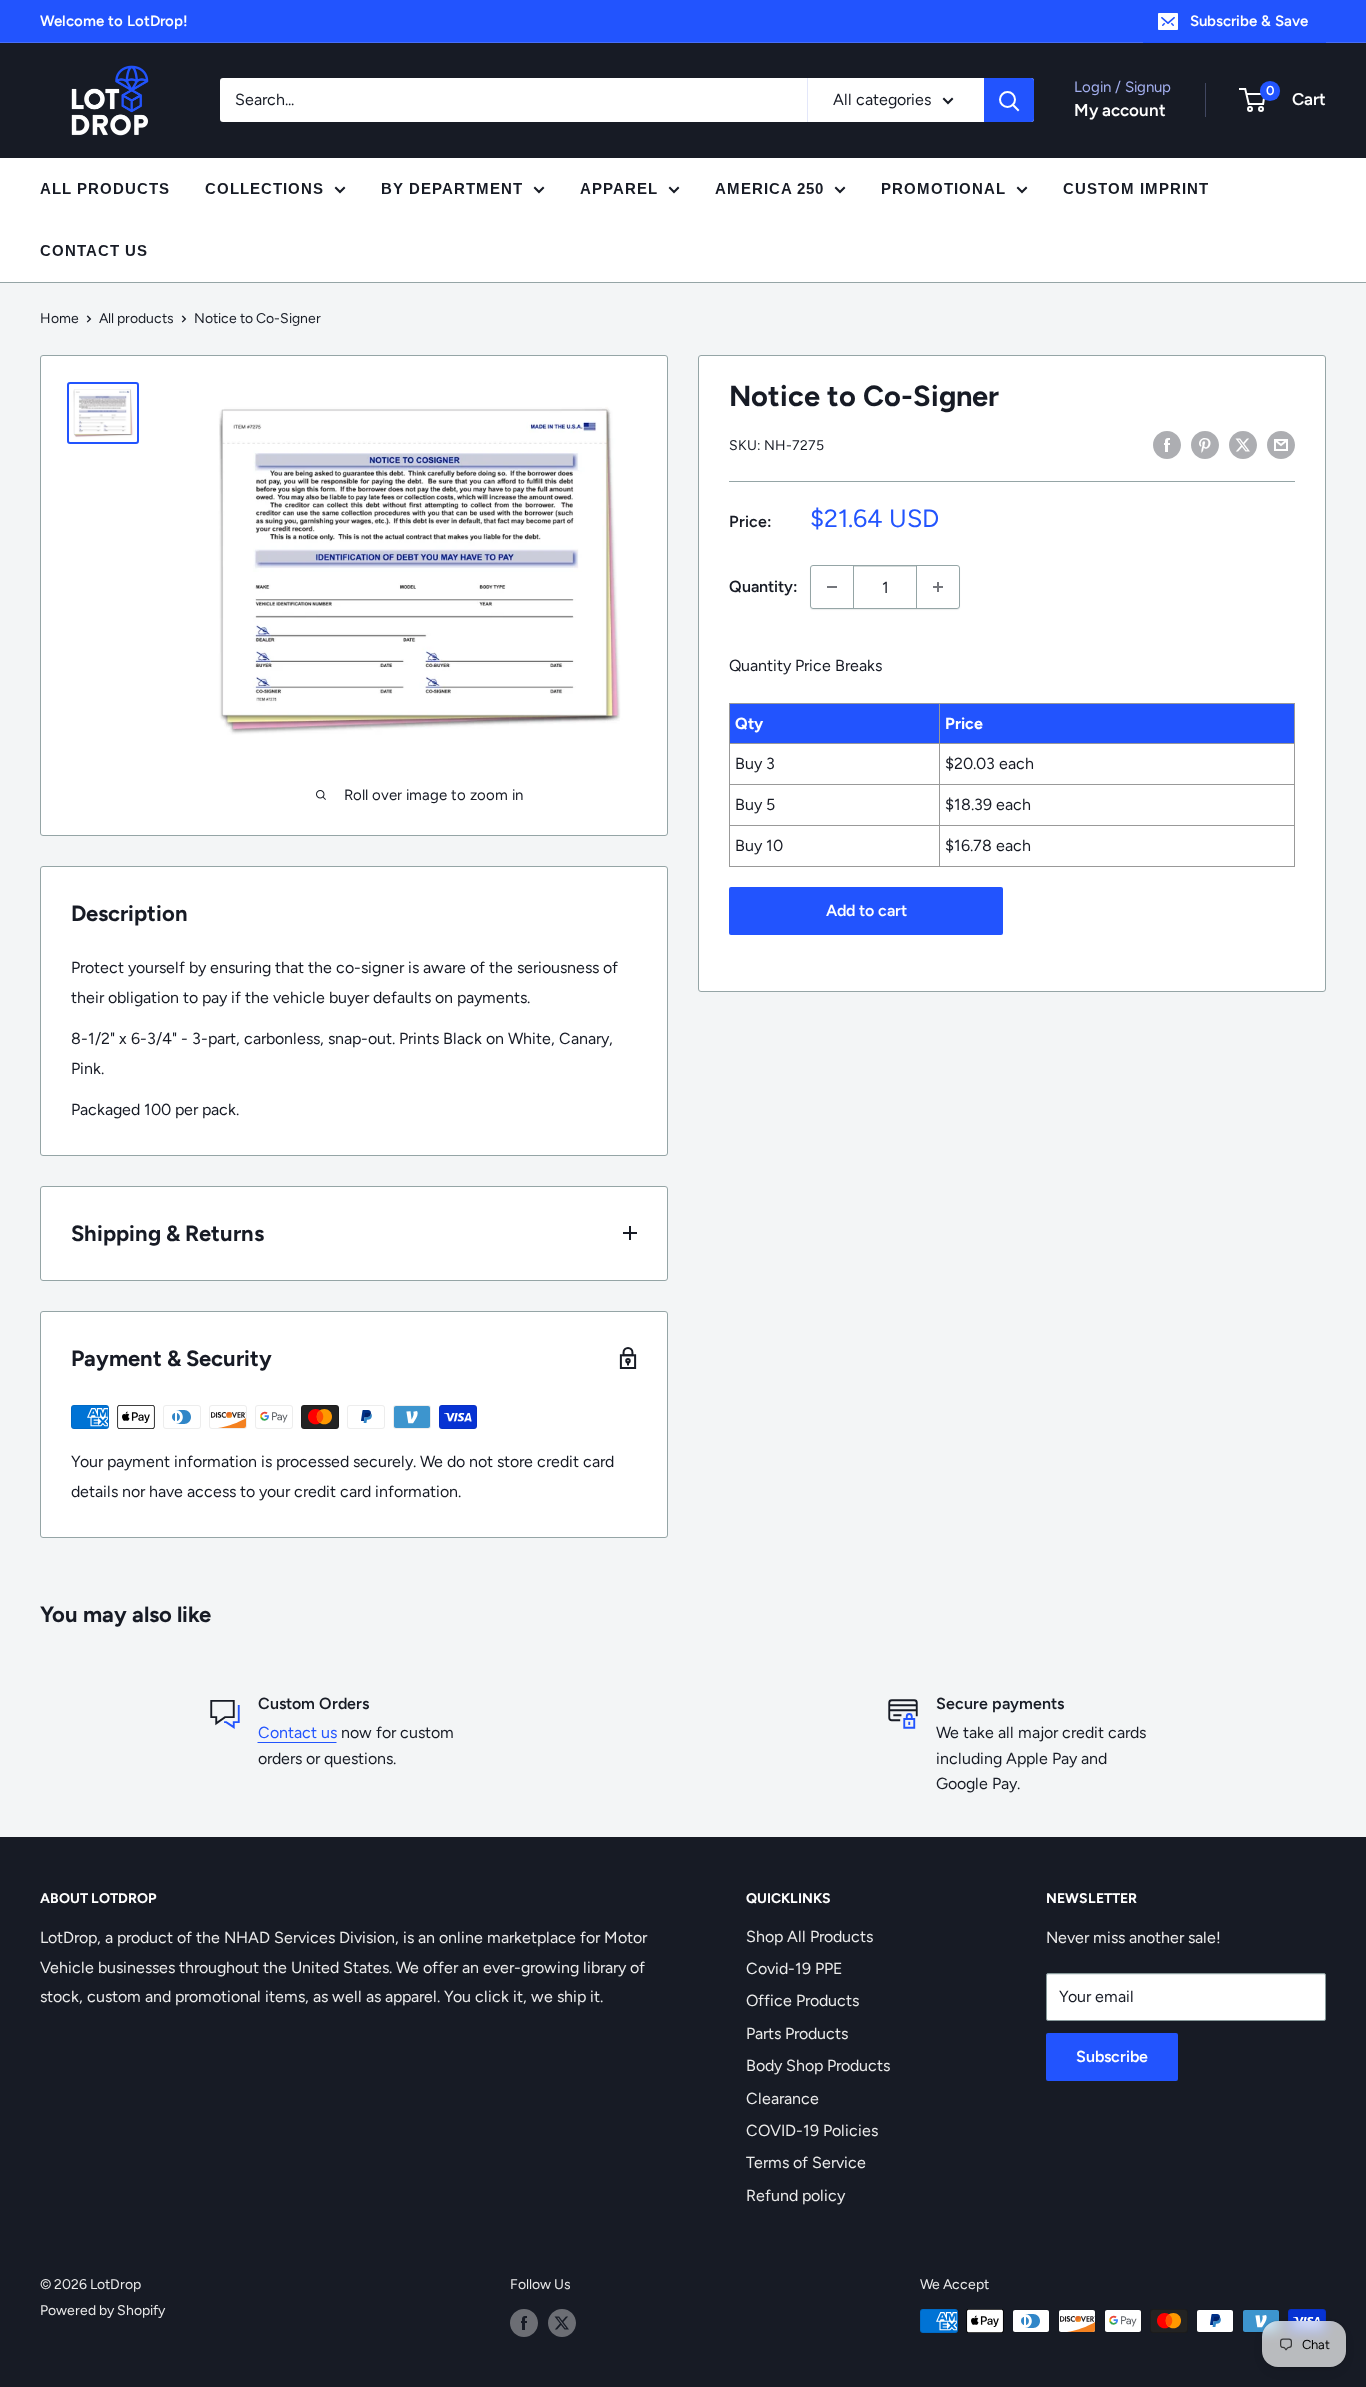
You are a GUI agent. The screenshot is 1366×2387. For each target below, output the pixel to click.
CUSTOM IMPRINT (1136, 188)
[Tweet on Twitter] (1243, 444)
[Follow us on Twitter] (562, 2323)
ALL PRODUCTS (105, 188)
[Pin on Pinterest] (1205, 444)
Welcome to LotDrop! (114, 21)
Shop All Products (809, 1936)
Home (59, 318)
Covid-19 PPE (794, 1968)
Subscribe (1112, 2056)
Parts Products (797, 2033)
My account (1120, 110)
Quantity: (763, 586)
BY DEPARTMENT (452, 188)
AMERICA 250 (769, 188)
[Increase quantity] (938, 587)
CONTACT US (94, 250)
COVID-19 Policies (812, 2130)
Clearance (782, 2098)
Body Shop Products (818, 2065)
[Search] (1009, 100)
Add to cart (866, 910)
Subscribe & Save (1249, 21)
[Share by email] (1281, 444)
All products (136, 318)
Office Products (802, 2000)
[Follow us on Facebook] (524, 2323)
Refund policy (795, 2195)
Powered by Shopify (102, 2310)
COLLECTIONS (264, 188)
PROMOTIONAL (943, 188)
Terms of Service (806, 2162)
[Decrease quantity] (832, 587)
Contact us (297, 1732)
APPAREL (619, 188)
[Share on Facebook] (1167, 444)
